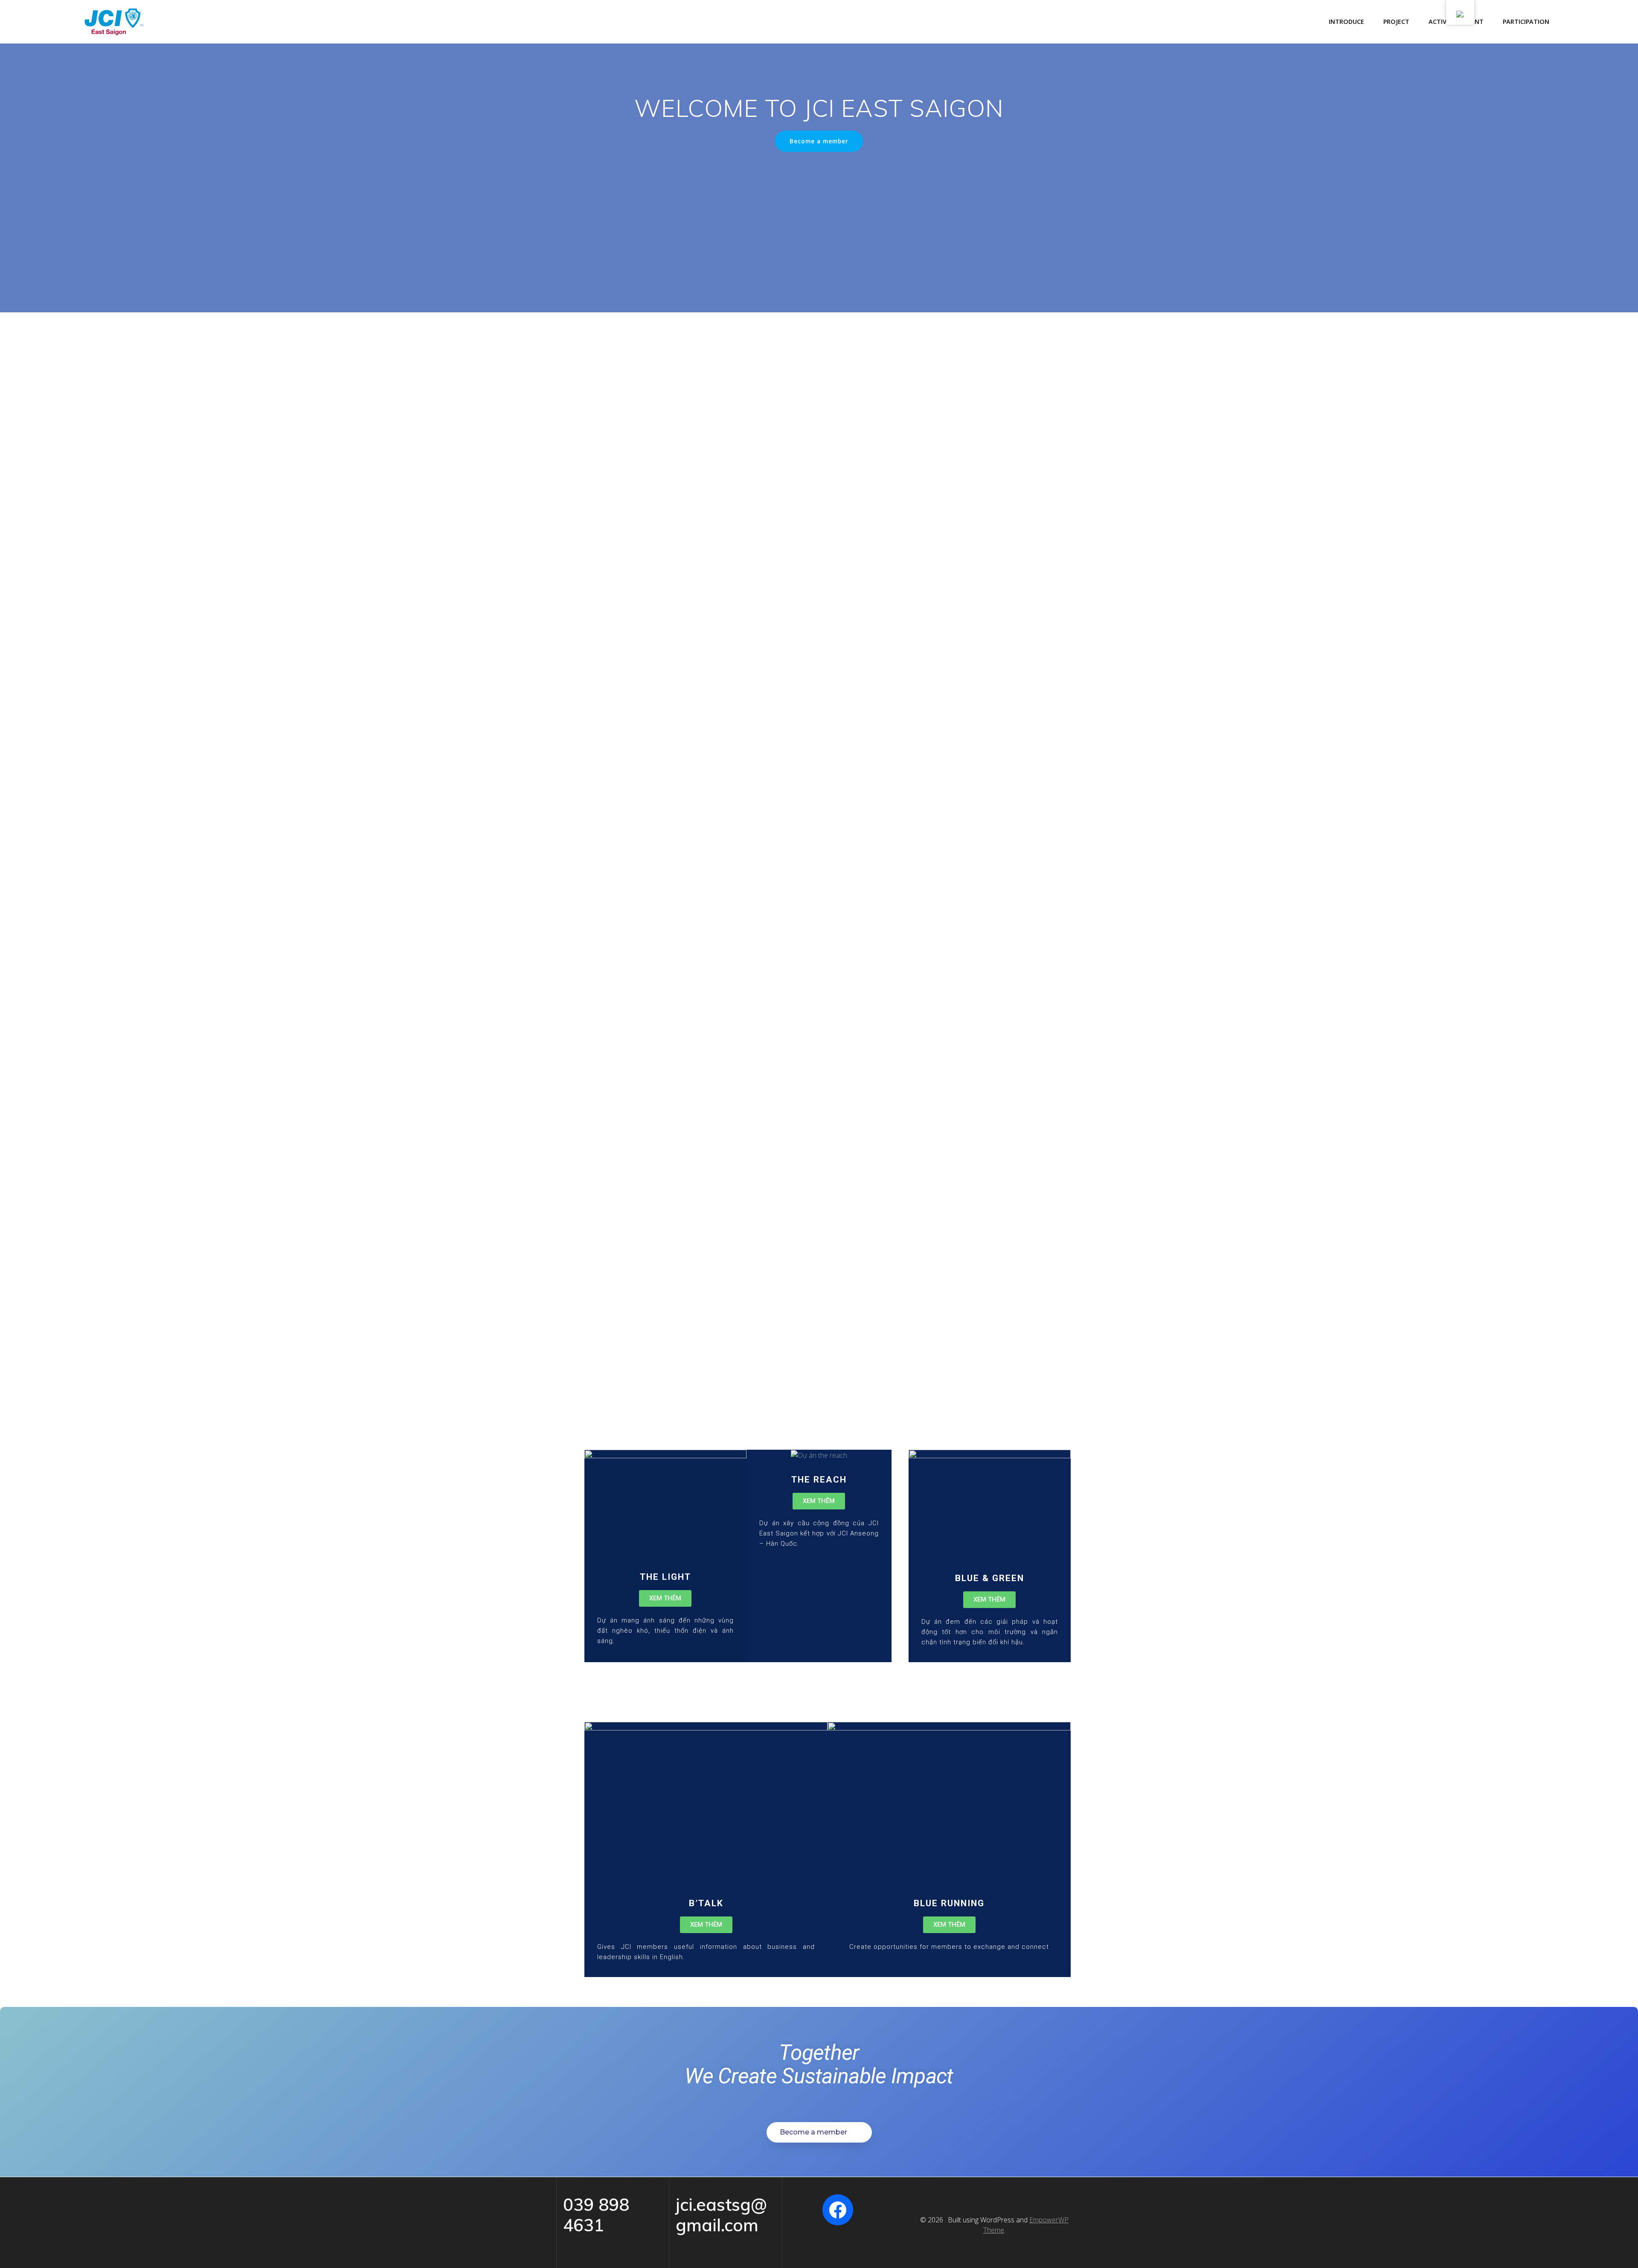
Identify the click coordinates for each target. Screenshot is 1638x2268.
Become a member (819, 141)
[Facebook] (838, 2210)
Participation (1526, 22)
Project (1396, 22)
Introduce (1346, 22)
